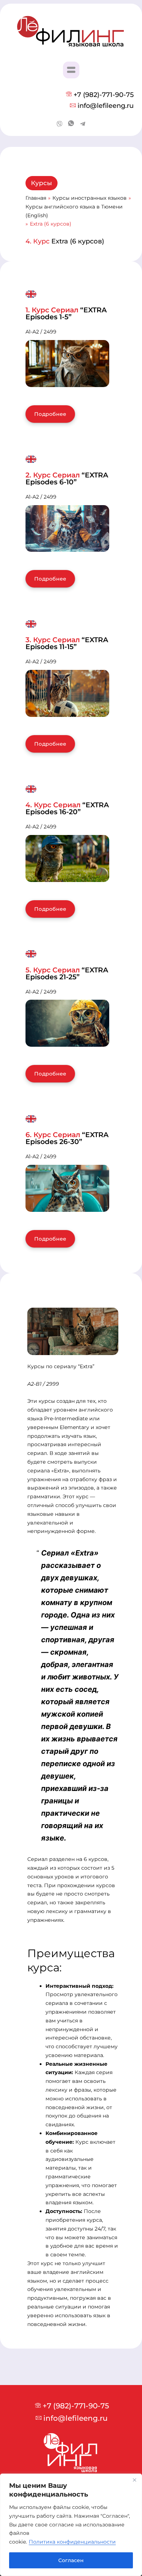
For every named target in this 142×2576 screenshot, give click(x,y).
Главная (36, 198)
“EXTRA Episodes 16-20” (67, 808)
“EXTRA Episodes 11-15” (67, 643)
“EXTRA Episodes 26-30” (67, 1138)
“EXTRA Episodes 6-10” (67, 479)
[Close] (134, 2480)
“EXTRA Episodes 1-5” (66, 313)
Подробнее (50, 414)
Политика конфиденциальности (72, 2542)
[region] (71, 2525)
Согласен (71, 2560)
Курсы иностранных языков (90, 198)
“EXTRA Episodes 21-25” (67, 973)
